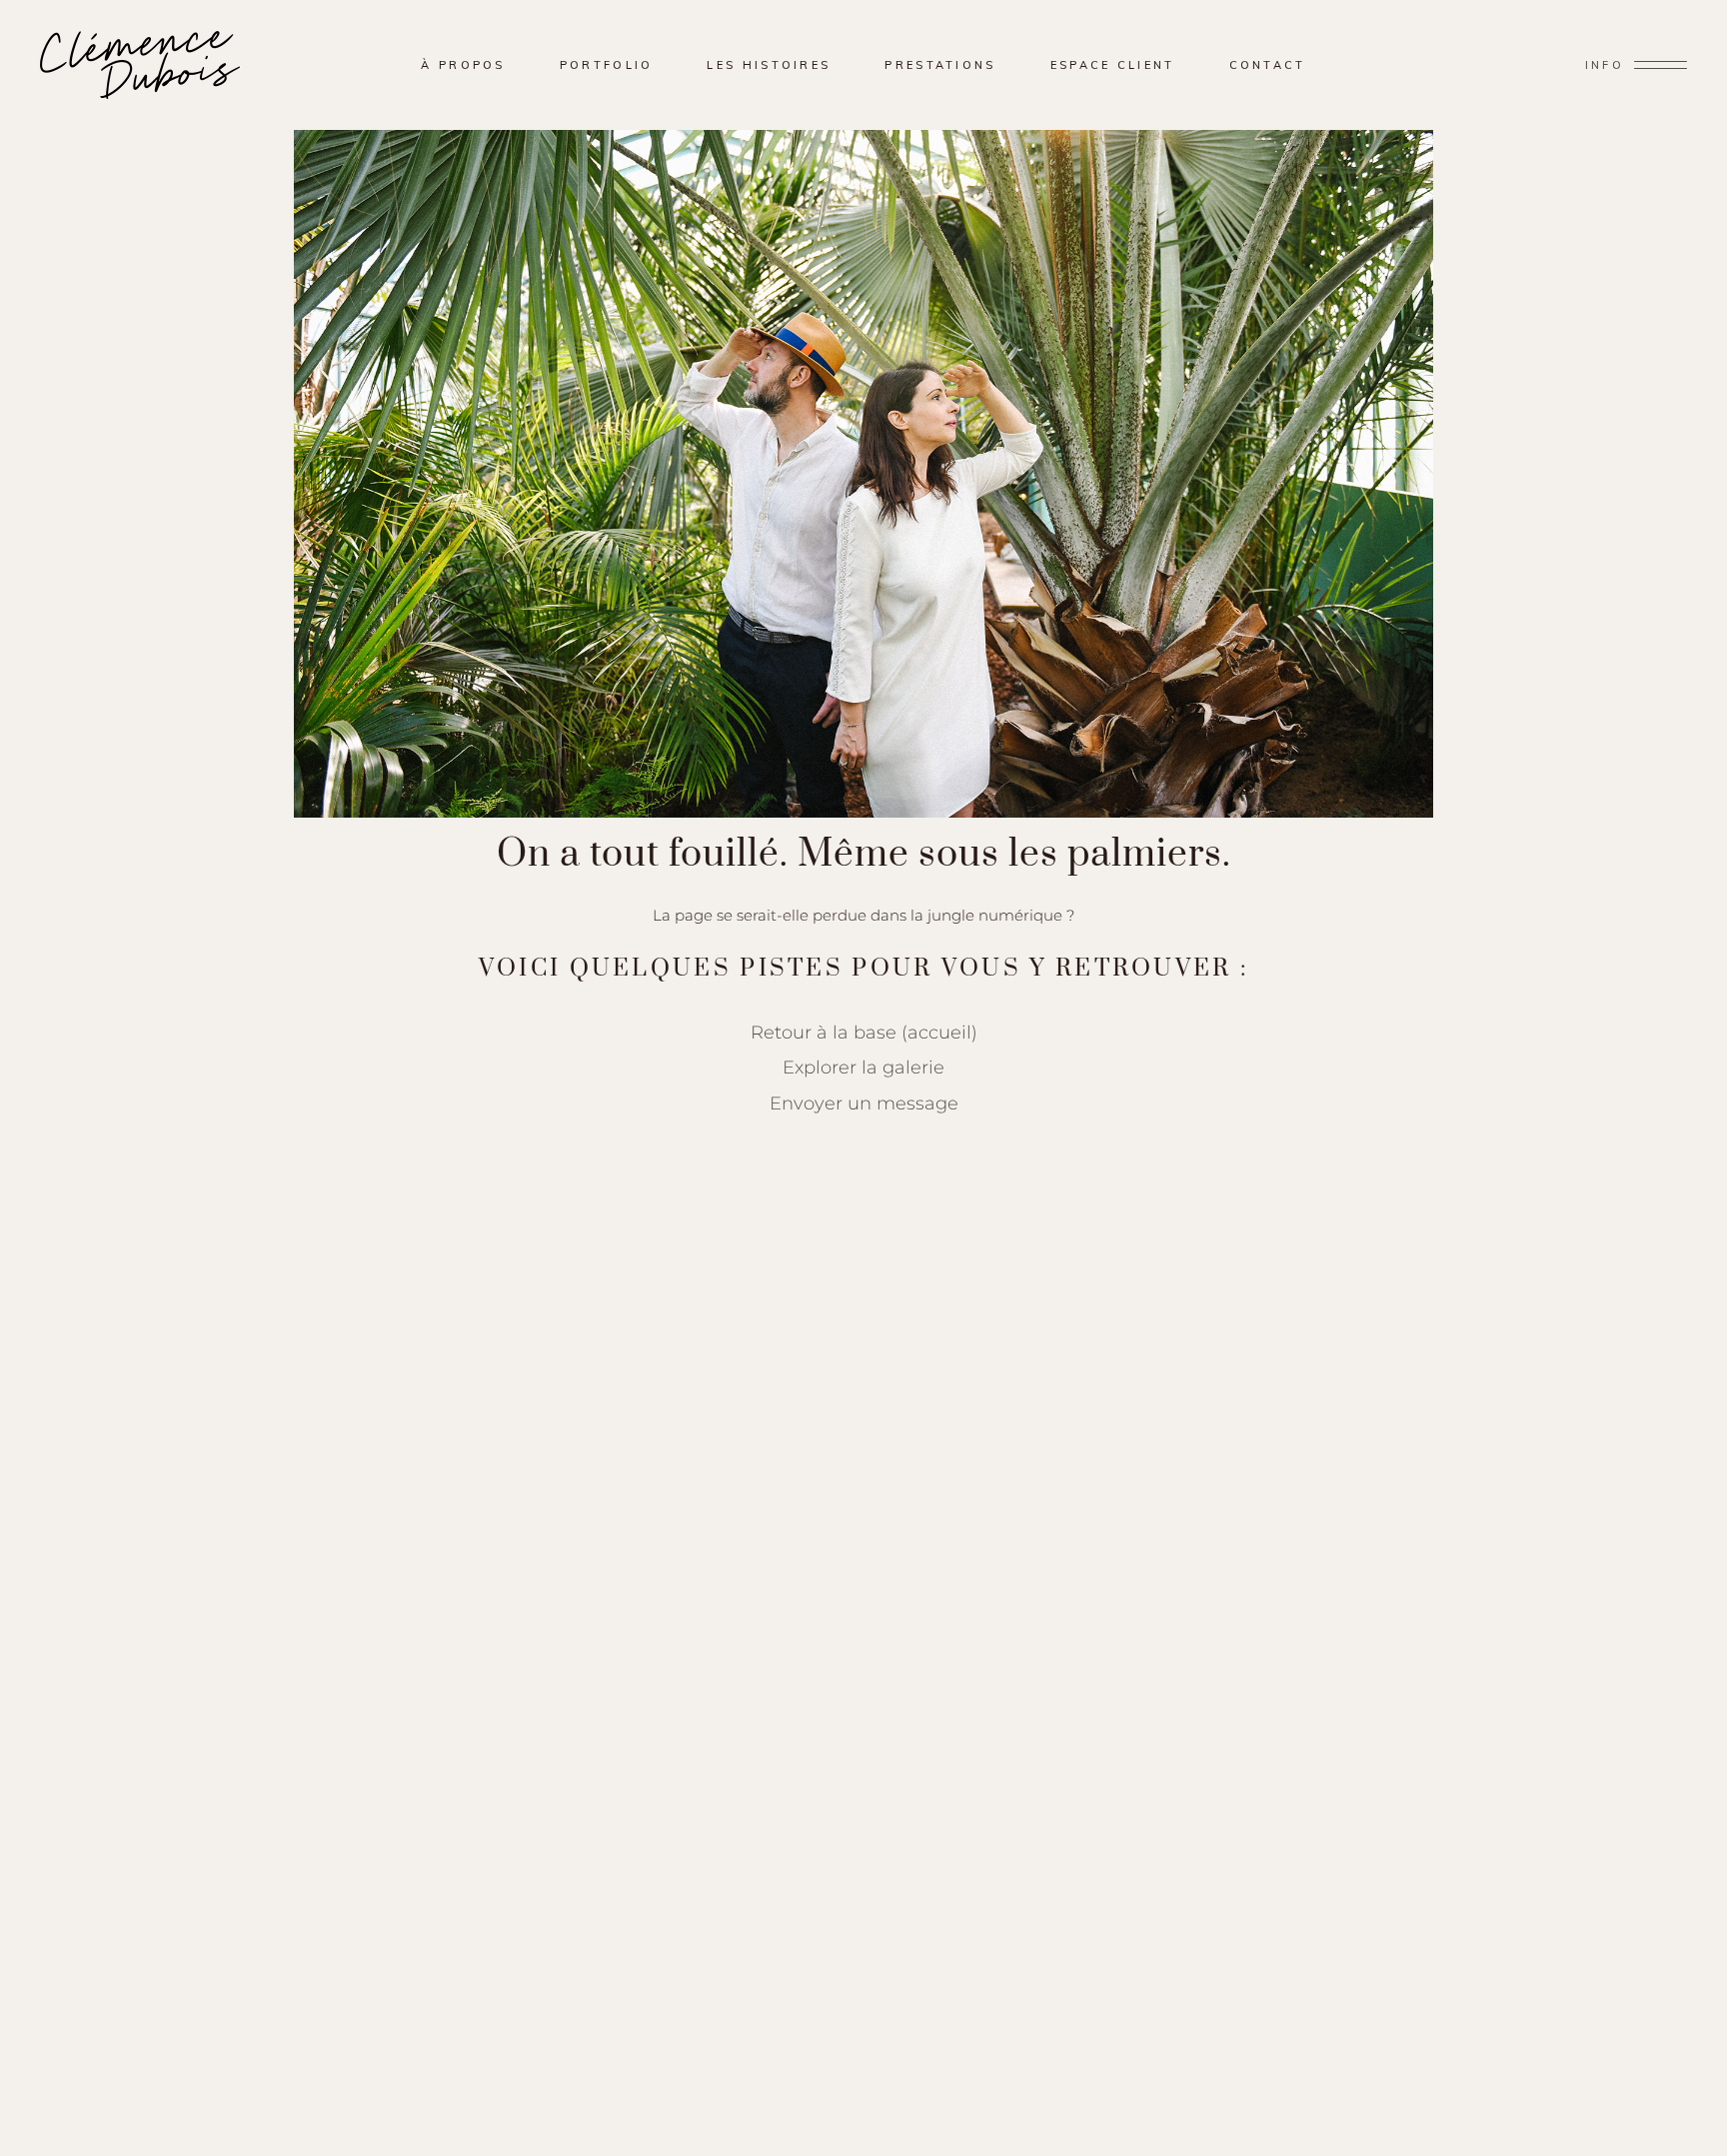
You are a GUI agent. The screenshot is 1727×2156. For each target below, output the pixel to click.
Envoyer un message (864, 1103)
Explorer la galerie (863, 1067)
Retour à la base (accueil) (864, 1032)
